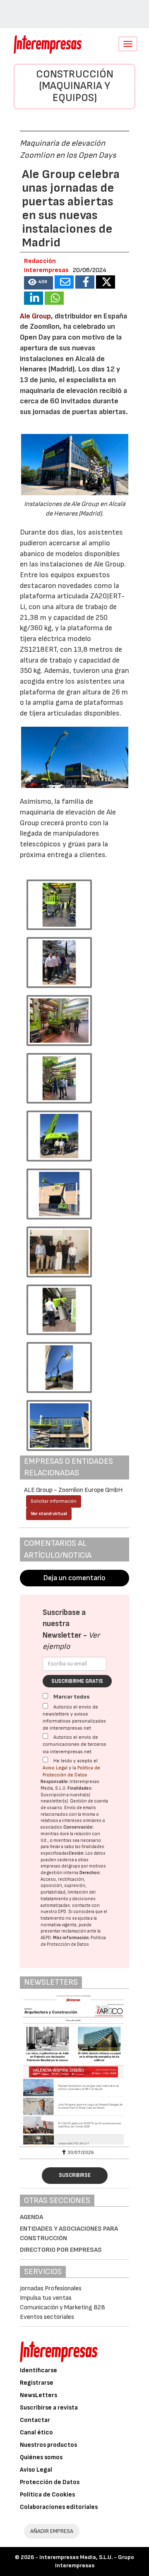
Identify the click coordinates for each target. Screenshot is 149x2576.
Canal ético (36, 2433)
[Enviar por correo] (64, 282)
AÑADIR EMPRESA (52, 2531)
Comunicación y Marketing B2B (62, 2307)
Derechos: (90, 1873)
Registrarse (37, 2383)
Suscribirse (75, 2175)
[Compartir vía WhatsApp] (54, 298)
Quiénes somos (41, 2457)
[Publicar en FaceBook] (85, 282)
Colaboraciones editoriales (59, 2507)
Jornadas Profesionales (51, 2288)
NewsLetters (38, 2395)
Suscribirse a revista (49, 2408)
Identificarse (38, 2370)
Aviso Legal (55, 1768)
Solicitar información (54, 1501)
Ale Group (35, 316)
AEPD (46, 1938)
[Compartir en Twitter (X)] (106, 282)
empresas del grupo (60, 1866)
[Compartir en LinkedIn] (34, 298)
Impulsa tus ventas (46, 2298)
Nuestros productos (48, 2445)
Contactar (35, 2420)
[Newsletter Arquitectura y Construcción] (74, 2070)
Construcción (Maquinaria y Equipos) (75, 86)
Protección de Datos (50, 2482)
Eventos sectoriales (47, 2317)
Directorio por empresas (61, 2250)
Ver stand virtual (49, 1514)
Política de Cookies (47, 2495)
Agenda (31, 2217)
